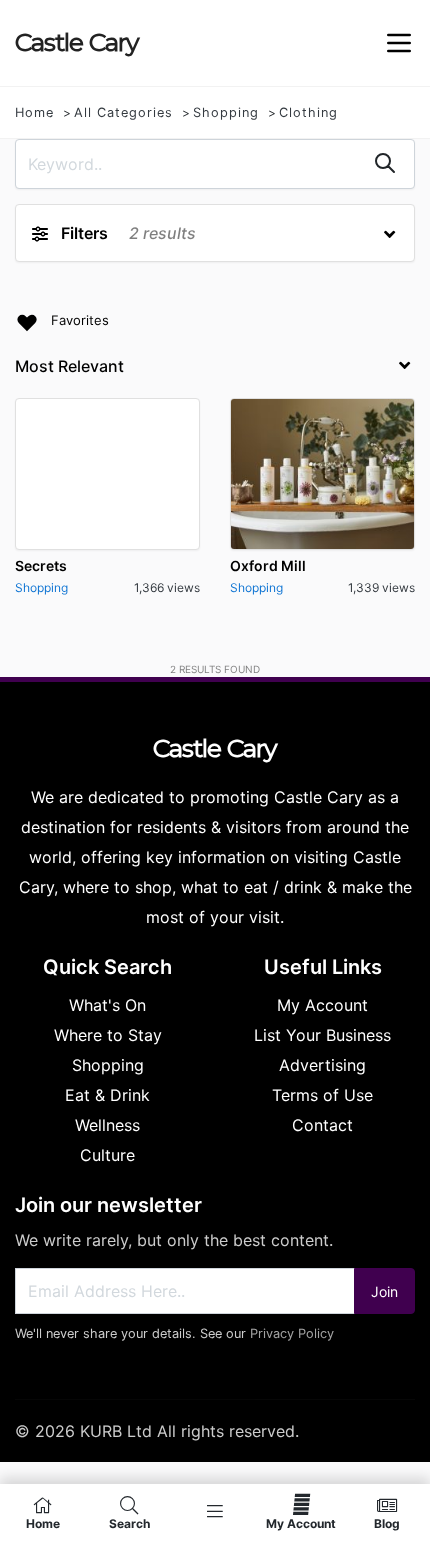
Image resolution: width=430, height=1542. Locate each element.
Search (129, 1523)
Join (384, 1291)
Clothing (308, 112)
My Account (301, 1523)
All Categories (123, 112)
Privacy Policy (292, 1333)
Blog (387, 1523)
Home (34, 112)
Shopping (226, 112)
